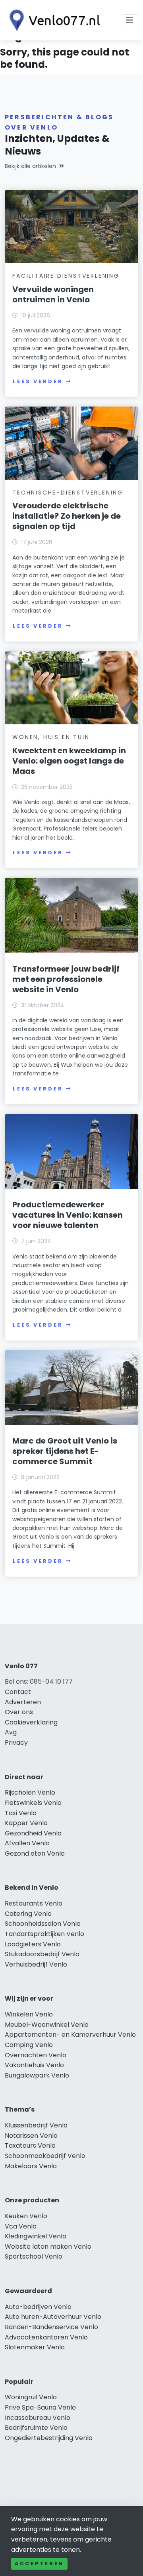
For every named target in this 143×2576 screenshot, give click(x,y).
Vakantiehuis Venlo (34, 2065)
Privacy (16, 1742)
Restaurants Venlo (34, 1903)
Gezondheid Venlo (33, 1833)
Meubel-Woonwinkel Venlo (47, 2025)
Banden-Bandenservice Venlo (51, 2327)
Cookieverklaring (31, 1722)
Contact (18, 1692)
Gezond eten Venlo (35, 1853)
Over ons (19, 1712)
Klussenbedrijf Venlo (36, 2125)
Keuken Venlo (26, 2216)
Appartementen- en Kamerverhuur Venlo (70, 2035)
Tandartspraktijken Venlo (44, 1934)
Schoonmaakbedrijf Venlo (45, 2156)
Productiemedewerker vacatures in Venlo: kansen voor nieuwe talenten (68, 1215)
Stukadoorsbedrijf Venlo (42, 1954)
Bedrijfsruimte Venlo (36, 2428)
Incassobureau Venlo (38, 2418)
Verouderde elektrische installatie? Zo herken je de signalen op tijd (67, 516)
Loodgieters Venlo (33, 1944)
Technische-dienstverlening (68, 493)
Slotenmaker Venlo (35, 2347)
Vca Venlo (21, 2226)
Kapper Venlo (26, 1823)
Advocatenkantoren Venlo (46, 2337)
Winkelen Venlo (29, 2014)
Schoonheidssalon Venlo (43, 1924)
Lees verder (38, 381)
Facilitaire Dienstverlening (66, 276)
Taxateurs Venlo (30, 2145)
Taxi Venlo (21, 1813)
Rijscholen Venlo (30, 1792)
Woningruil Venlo (31, 2397)
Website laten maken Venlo (48, 2247)
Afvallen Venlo (27, 1843)
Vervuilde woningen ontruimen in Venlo (53, 294)
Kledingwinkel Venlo (36, 2236)
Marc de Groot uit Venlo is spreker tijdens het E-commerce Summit (65, 1451)
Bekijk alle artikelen (30, 166)
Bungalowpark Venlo (37, 2075)
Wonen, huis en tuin (51, 737)
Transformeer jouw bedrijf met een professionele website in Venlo (66, 979)
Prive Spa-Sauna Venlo (40, 2407)
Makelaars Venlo (31, 2166)
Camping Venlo (29, 2045)
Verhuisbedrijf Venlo (36, 1964)
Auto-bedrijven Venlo (38, 2307)
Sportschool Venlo (34, 2256)
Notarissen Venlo (31, 2136)
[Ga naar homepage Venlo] (52, 20)
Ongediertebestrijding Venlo (49, 2438)
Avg (11, 1732)
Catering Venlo (28, 1914)
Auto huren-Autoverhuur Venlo (53, 2317)
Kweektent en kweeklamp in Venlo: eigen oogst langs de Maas (69, 761)
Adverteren (23, 1702)
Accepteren (39, 2564)
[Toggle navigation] (129, 20)
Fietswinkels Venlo (33, 1803)
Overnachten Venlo (36, 2055)
